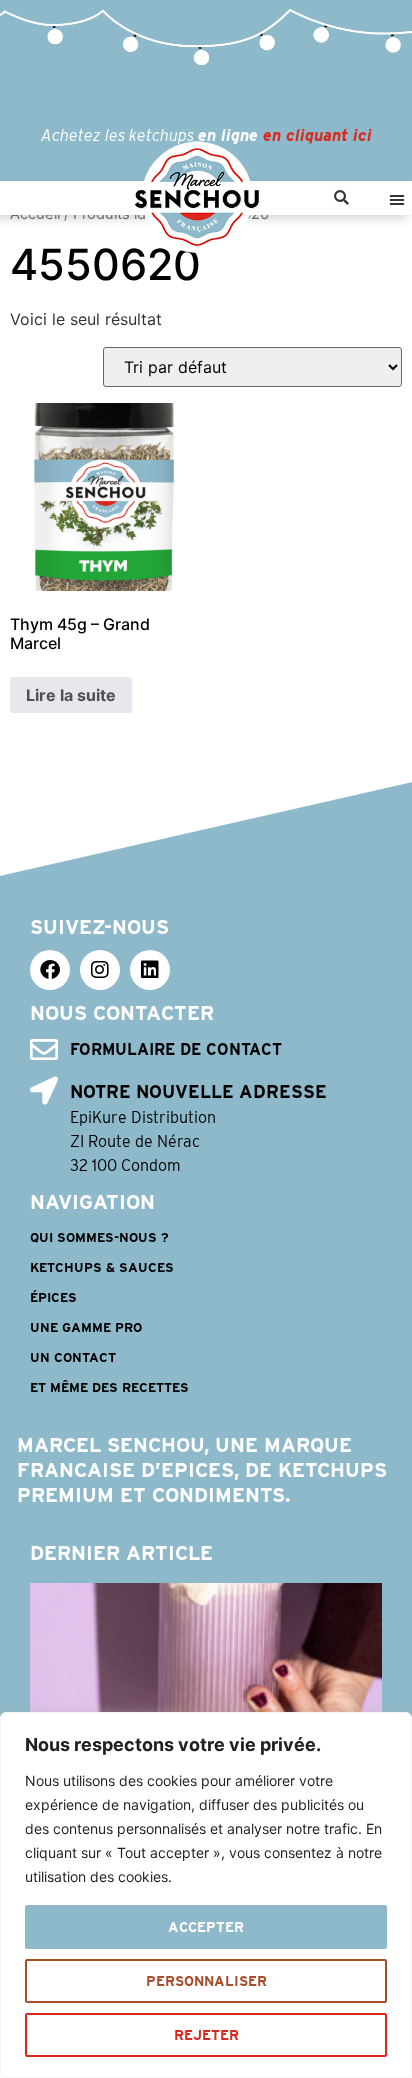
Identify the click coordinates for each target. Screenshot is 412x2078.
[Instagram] (100, 970)
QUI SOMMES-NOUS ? (99, 1237)
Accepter (206, 1927)
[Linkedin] (150, 970)
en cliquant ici (317, 135)
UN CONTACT (73, 1357)
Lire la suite (71, 695)
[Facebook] (50, 970)
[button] (341, 198)
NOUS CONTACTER (122, 1013)
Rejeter (206, 2035)
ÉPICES (53, 1297)
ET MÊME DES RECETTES (109, 1387)
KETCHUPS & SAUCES (102, 1267)
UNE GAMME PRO (86, 1327)
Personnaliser (206, 1981)
